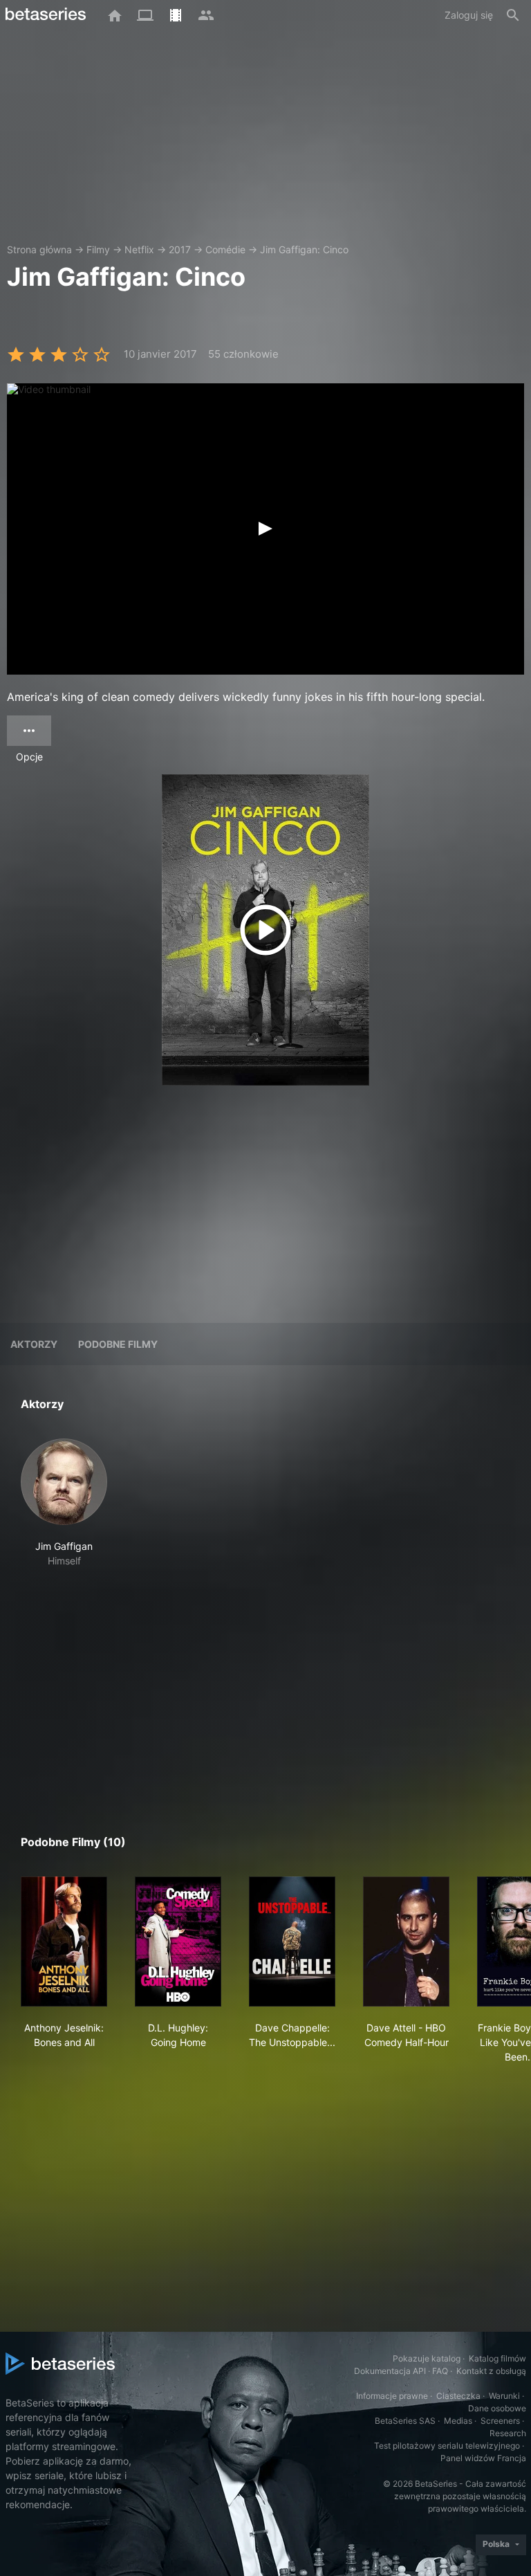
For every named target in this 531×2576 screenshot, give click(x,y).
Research (508, 2433)
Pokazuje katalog (427, 2358)
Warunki (504, 2396)
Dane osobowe (497, 2408)
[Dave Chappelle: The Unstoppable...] (292, 1942)
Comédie (225, 249)
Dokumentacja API (390, 2371)
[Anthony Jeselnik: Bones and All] (64, 1942)
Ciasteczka (458, 2396)
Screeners (500, 2421)
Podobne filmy (118, 1344)
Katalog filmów (497, 2358)
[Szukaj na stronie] (513, 15)
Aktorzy (34, 1344)
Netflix (139, 249)
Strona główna (39, 249)
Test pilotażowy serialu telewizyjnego (447, 2446)
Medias (458, 2421)
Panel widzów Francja (483, 2458)
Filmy (98, 249)
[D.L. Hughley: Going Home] (178, 1942)
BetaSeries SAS (405, 2421)
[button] (64, 1503)
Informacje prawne (392, 2396)
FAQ (440, 2371)
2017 (180, 249)
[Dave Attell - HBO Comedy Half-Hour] (406, 1942)
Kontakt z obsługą (491, 2371)
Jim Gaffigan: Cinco (304, 249)
